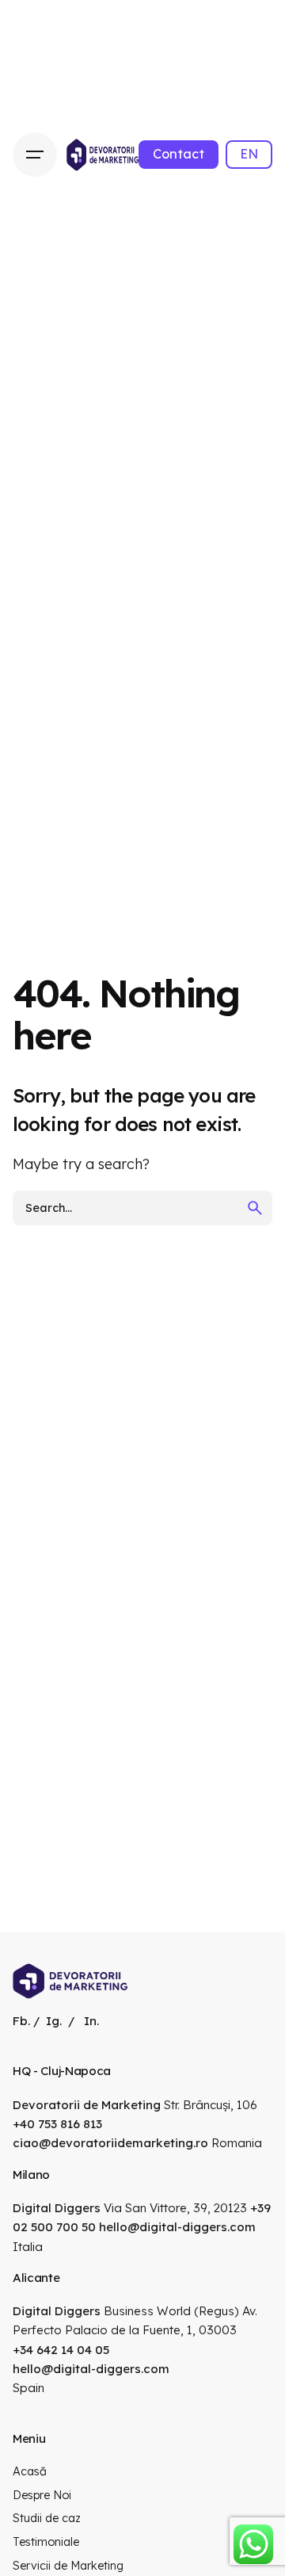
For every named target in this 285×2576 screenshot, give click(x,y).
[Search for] (142, 1208)
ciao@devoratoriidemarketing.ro (110, 2143)
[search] (255, 1208)
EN (249, 154)
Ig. (54, 2021)
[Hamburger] (35, 155)
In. (91, 2021)
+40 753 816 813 (57, 2124)
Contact (179, 154)
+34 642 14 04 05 (61, 2350)
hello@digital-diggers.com (177, 2227)
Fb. (21, 2021)
